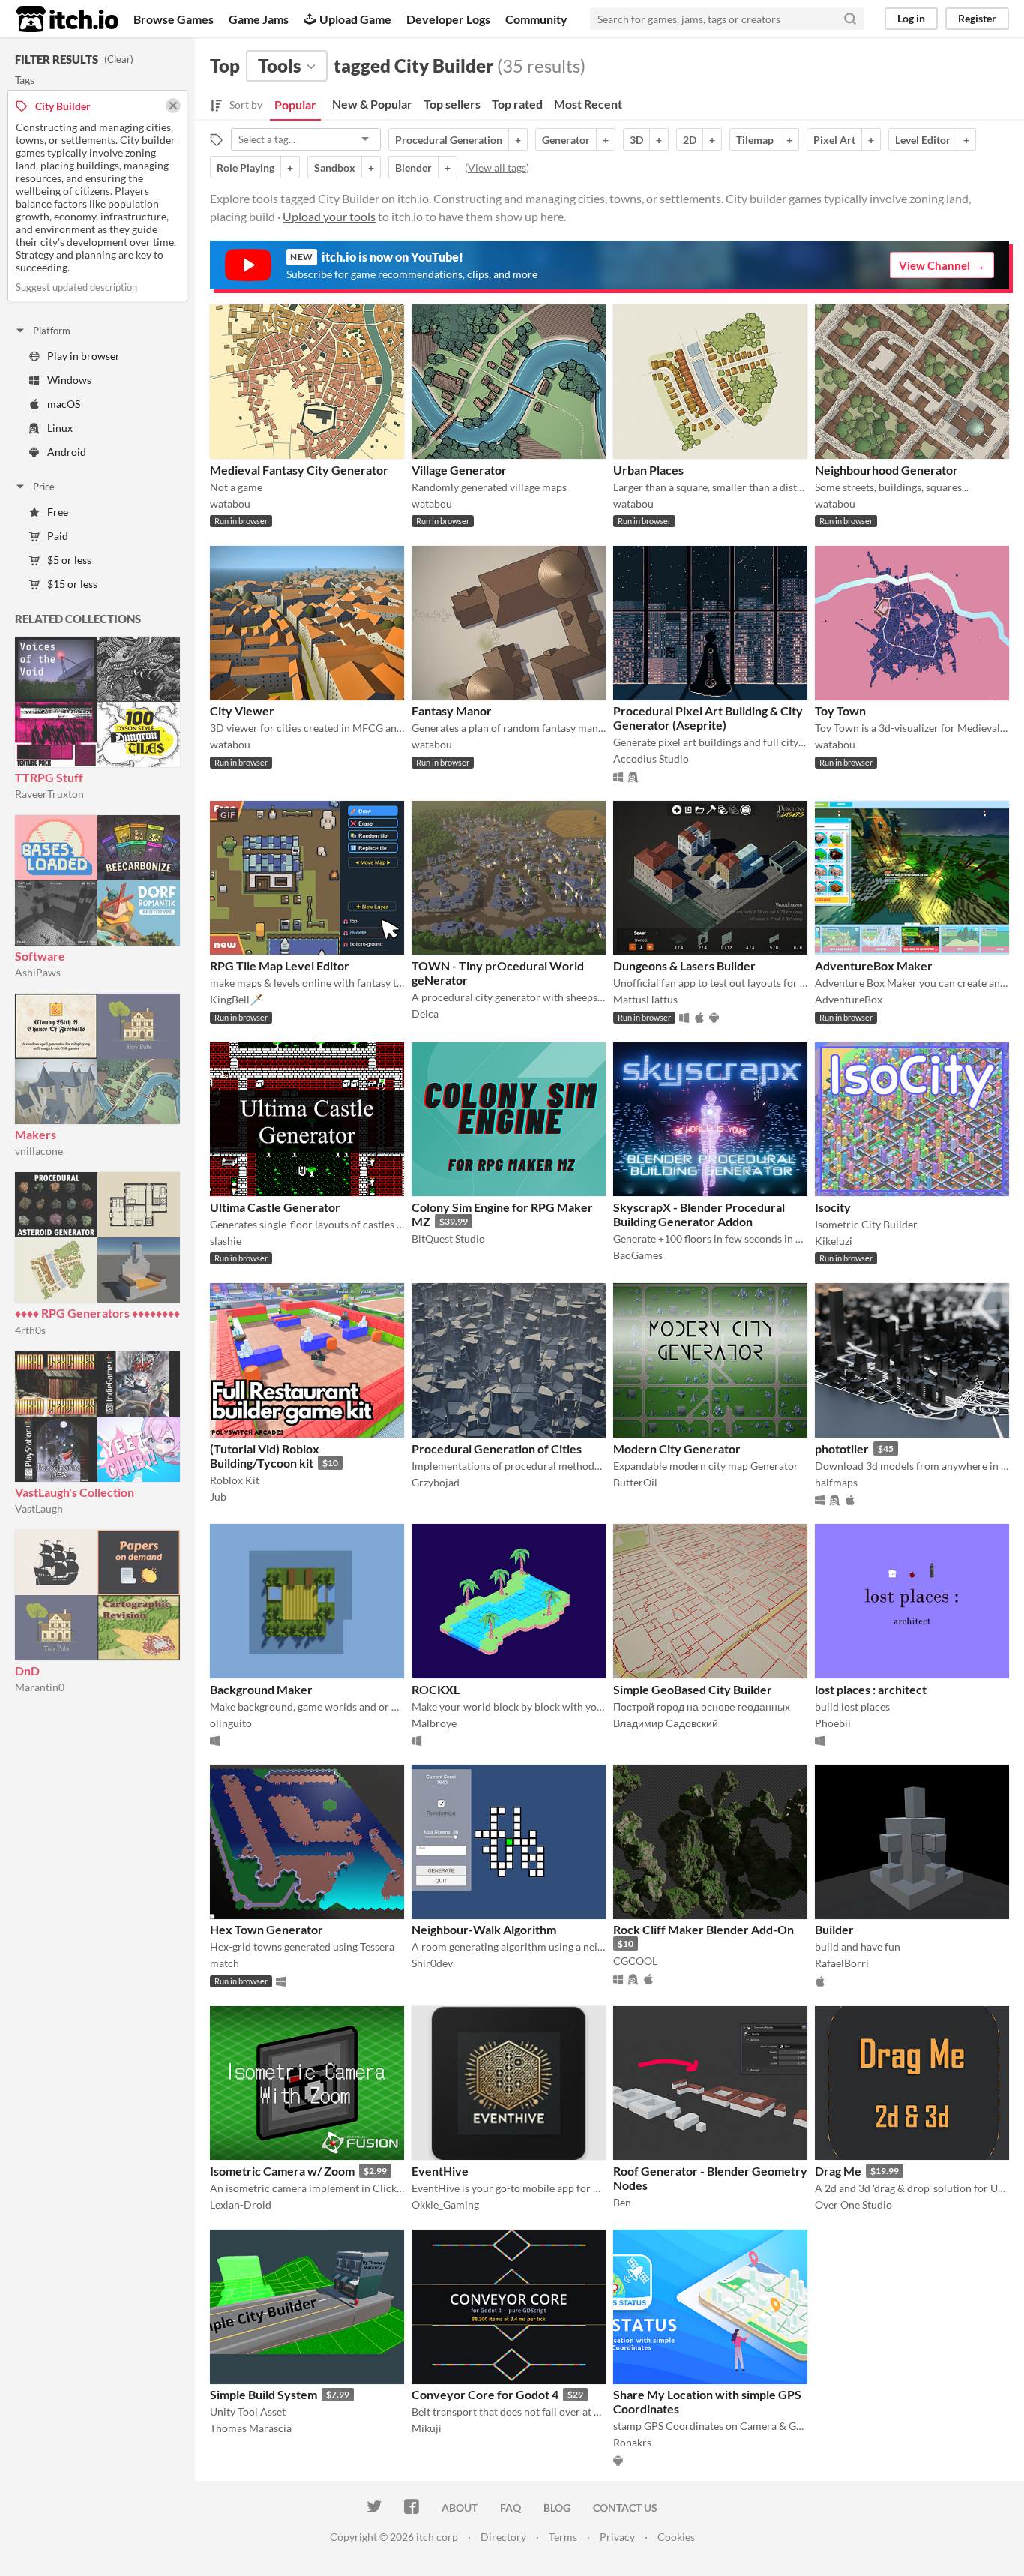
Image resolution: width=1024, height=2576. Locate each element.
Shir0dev (432, 1963)
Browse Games (174, 19)
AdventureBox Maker (874, 966)
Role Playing (246, 168)
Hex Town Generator (266, 1929)
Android (67, 452)
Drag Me (838, 2171)
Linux (60, 428)
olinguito (231, 1723)
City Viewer (242, 711)
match (225, 1963)
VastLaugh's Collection (75, 1492)
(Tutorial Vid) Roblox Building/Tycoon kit (265, 1456)
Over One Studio (853, 2204)
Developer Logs (448, 19)
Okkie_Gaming (445, 2204)
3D (636, 140)
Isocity (833, 1207)
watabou (230, 504)
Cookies (676, 2537)
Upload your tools (329, 216)
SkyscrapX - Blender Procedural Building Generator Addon (699, 1214)
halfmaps (836, 1482)
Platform (52, 331)
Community (536, 19)
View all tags (497, 168)
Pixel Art (834, 140)
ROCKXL (436, 1689)
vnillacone (39, 1151)
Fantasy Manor (452, 711)
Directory (503, 2537)
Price (44, 487)
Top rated (517, 104)
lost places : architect (871, 1689)
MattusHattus (645, 999)
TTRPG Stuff (49, 777)
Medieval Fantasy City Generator (299, 470)
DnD (27, 1670)
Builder (834, 1929)
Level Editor (923, 140)
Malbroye (434, 1723)
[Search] (850, 19)
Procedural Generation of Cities (497, 1448)
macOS (64, 404)
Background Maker (261, 1689)
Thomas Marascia (251, 2428)
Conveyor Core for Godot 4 (485, 2394)
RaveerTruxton (49, 794)
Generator (566, 140)
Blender (413, 168)
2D (690, 140)
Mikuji (427, 2428)
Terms (563, 2537)
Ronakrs (632, 2442)
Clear (119, 59)
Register (977, 18)
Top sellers (452, 104)
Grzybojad (436, 1482)
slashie (226, 1241)
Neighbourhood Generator (886, 470)
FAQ (511, 2507)
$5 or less (69, 560)
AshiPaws (38, 972)
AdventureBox (849, 999)
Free (58, 512)
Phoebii (833, 1723)
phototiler (842, 1448)
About (460, 2507)
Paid (58, 536)
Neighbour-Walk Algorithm (484, 1929)
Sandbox (335, 168)
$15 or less (72, 584)
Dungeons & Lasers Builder (684, 966)
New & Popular (372, 104)
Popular (295, 105)
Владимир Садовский (666, 1723)
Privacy (617, 2537)
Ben (622, 2202)
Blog (557, 2507)
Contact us (625, 2507)
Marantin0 (40, 1687)
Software (40, 956)
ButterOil (635, 1482)
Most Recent (588, 104)
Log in (911, 18)
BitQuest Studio (448, 1239)
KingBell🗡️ (236, 999)
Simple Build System (263, 2394)
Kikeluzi (834, 1241)
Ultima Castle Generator (275, 1207)
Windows (69, 380)
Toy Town (840, 711)
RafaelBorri (842, 1963)
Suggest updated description (76, 287)
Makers (36, 1134)
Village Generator (459, 470)
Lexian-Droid (241, 2204)
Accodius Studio (651, 759)
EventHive (440, 2171)
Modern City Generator (677, 1448)
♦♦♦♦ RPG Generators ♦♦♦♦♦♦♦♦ (97, 1313)
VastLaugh (39, 1508)
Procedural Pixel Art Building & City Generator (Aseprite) (708, 718)
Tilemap (755, 140)
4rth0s (30, 1330)
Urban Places (648, 470)
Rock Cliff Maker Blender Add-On (704, 1929)
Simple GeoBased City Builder (693, 1689)
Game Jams (259, 19)
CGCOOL (635, 1961)
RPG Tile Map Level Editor (280, 966)
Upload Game (355, 19)
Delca (425, 1014)
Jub (218, 1496)
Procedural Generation (449, 140)
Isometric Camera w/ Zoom (282, 2171)
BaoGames (638, 1255)
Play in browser (84, 356)
